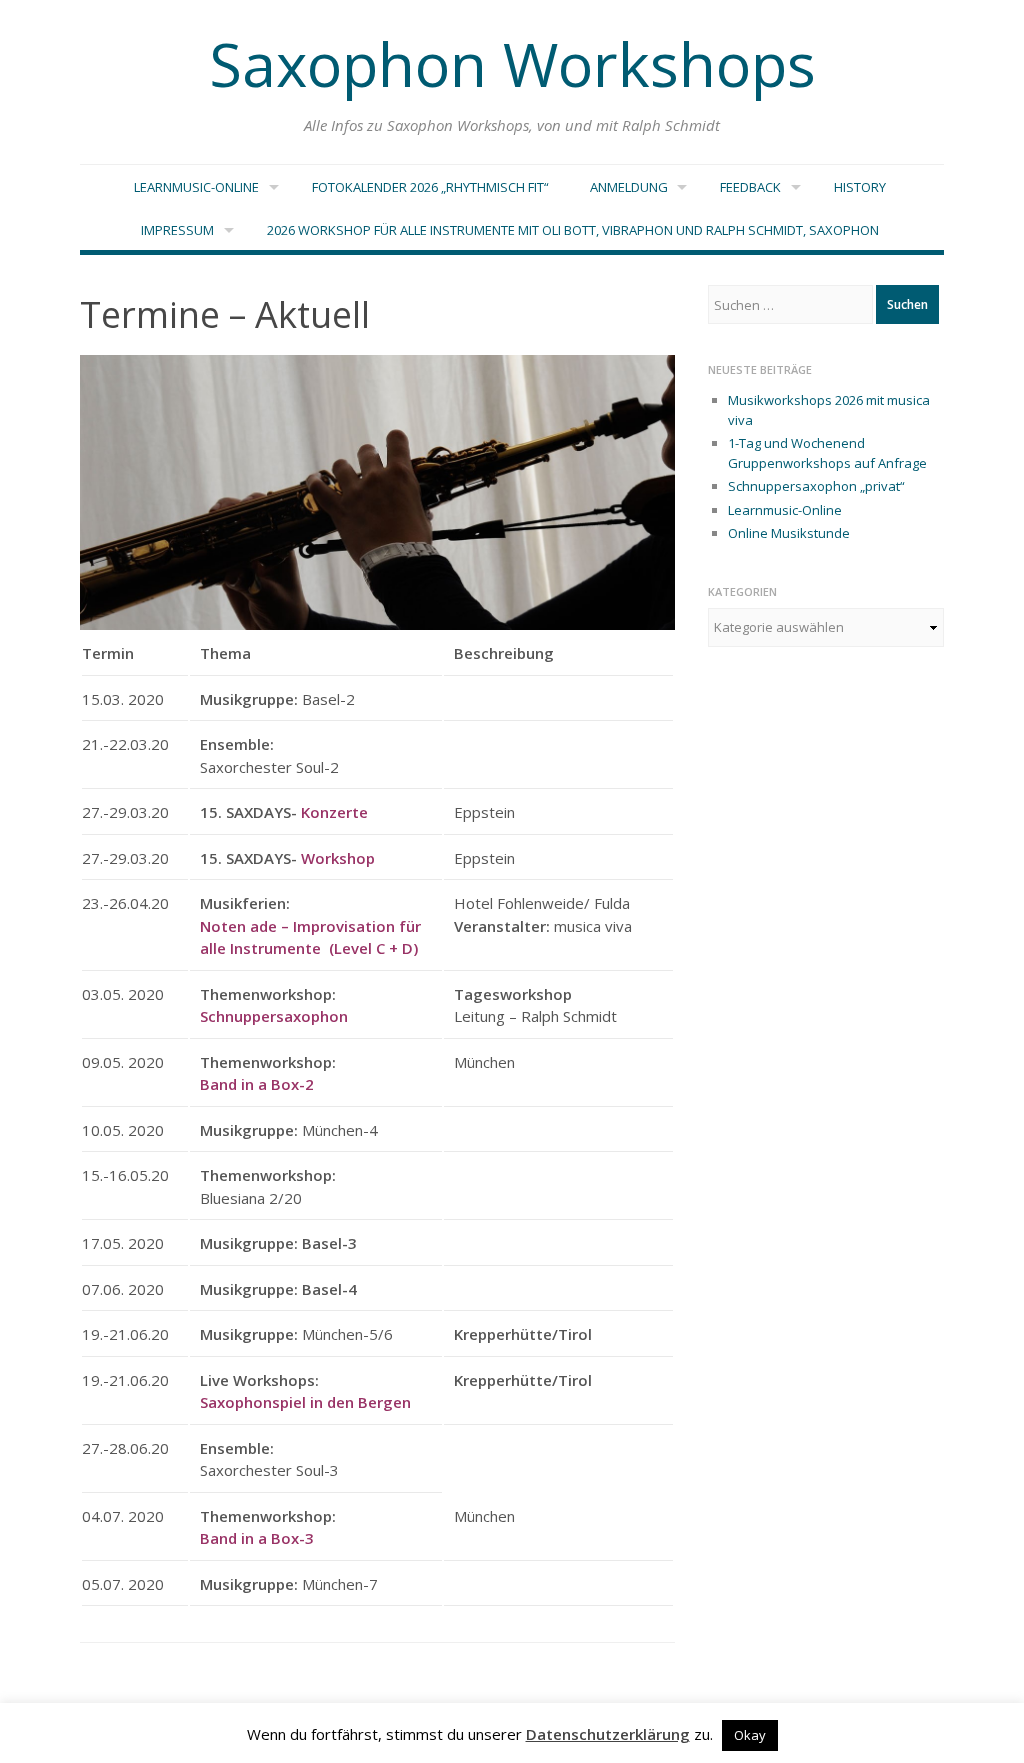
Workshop (338, 858)
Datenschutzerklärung (608, 1734)
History (860, 187)
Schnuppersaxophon (274, 1016)
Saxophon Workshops (512, 64)
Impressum (177, 230)
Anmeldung (629, 187)
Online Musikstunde (789, 533)
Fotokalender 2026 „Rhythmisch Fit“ (430, 187)
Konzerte (332, 812)
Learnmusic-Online (196, 187)
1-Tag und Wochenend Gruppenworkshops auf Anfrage (827, 453)
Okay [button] (750, 1735)
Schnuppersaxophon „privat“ (816, 486)
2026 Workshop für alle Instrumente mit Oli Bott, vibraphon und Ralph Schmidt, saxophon (573, 230)
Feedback (750, 187)
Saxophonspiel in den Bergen (305, 1402)
